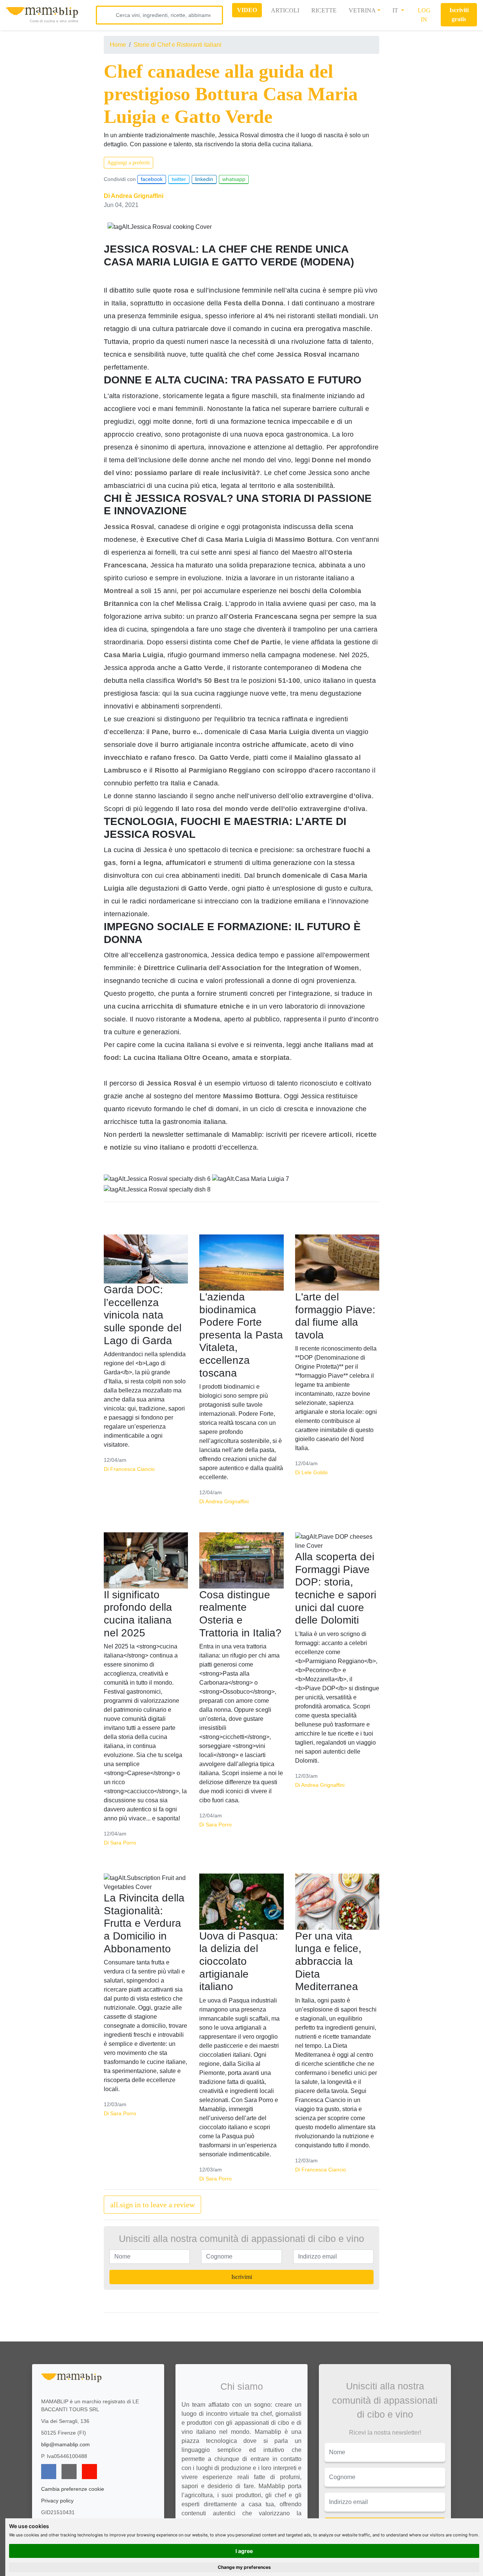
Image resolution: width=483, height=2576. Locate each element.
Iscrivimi (242, 2277)
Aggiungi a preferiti (128, 163)
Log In (424, 15)
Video (247, 10)
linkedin (204, 179)
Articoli (285, 10)
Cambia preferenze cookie (73, 2489)
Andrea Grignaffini (137, 196)
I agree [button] (244, 2551)
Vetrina (362, 10)
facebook (152, 179)
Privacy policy (57, 2501)
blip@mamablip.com (65, 2444)
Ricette (324, 10)
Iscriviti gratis (459, 15)
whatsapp (234, 179)
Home (118, 45)
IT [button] (396, 10)
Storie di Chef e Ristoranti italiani (178, 45)
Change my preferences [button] (244, 2567)
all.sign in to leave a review (152, 2205)
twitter (179, 179)
